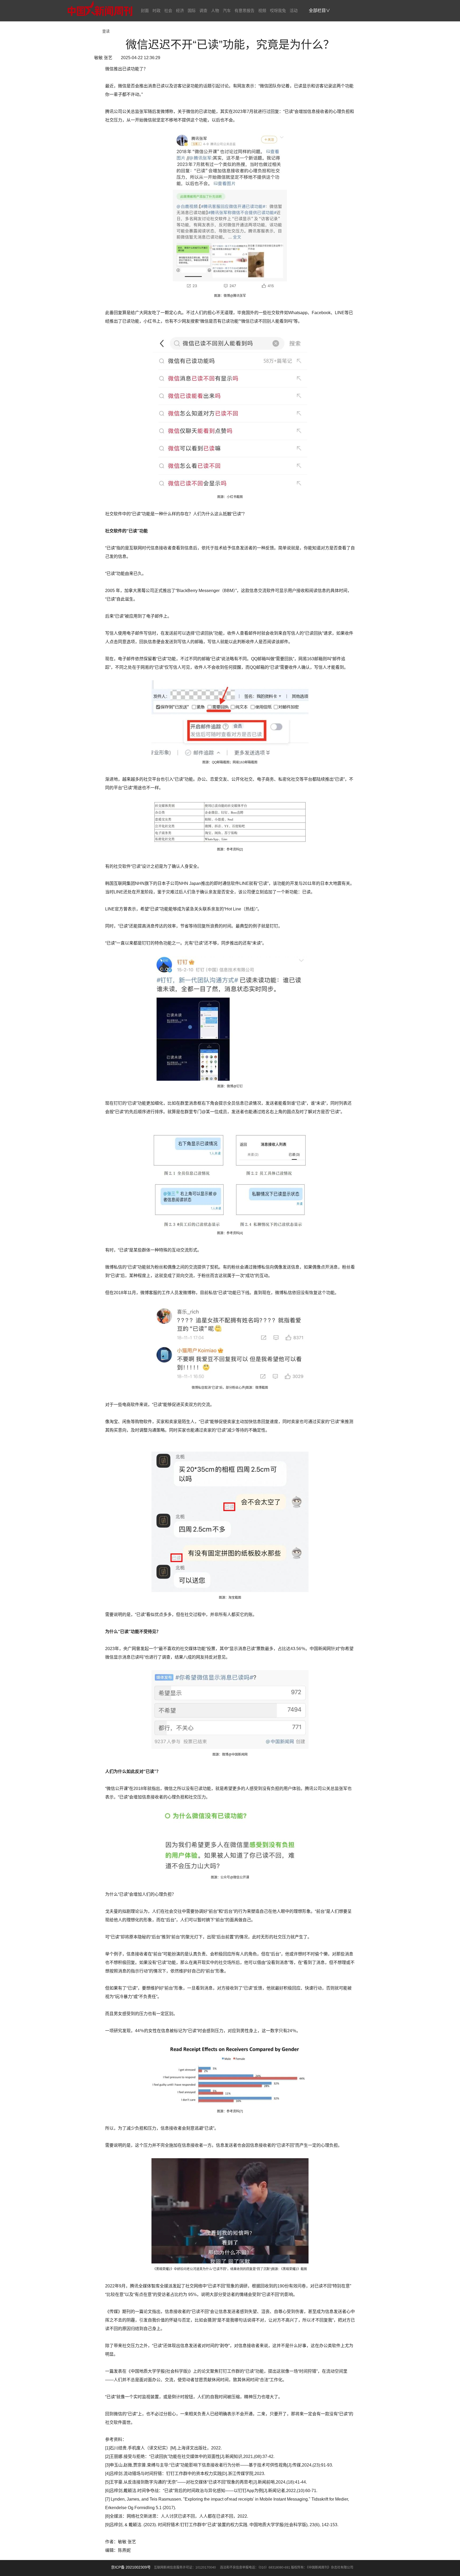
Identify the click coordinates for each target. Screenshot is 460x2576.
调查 (203, 11)
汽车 (227, 11)
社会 (168, 11)
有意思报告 (245, 11)
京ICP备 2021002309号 (131, 2567)
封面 (145, 11)
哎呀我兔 (278, 11)
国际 (192, 11)
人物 (215, 11)
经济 (180, 11)
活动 (294, 11)
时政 (157, 11)
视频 (262, 11)
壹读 (106, 31)
